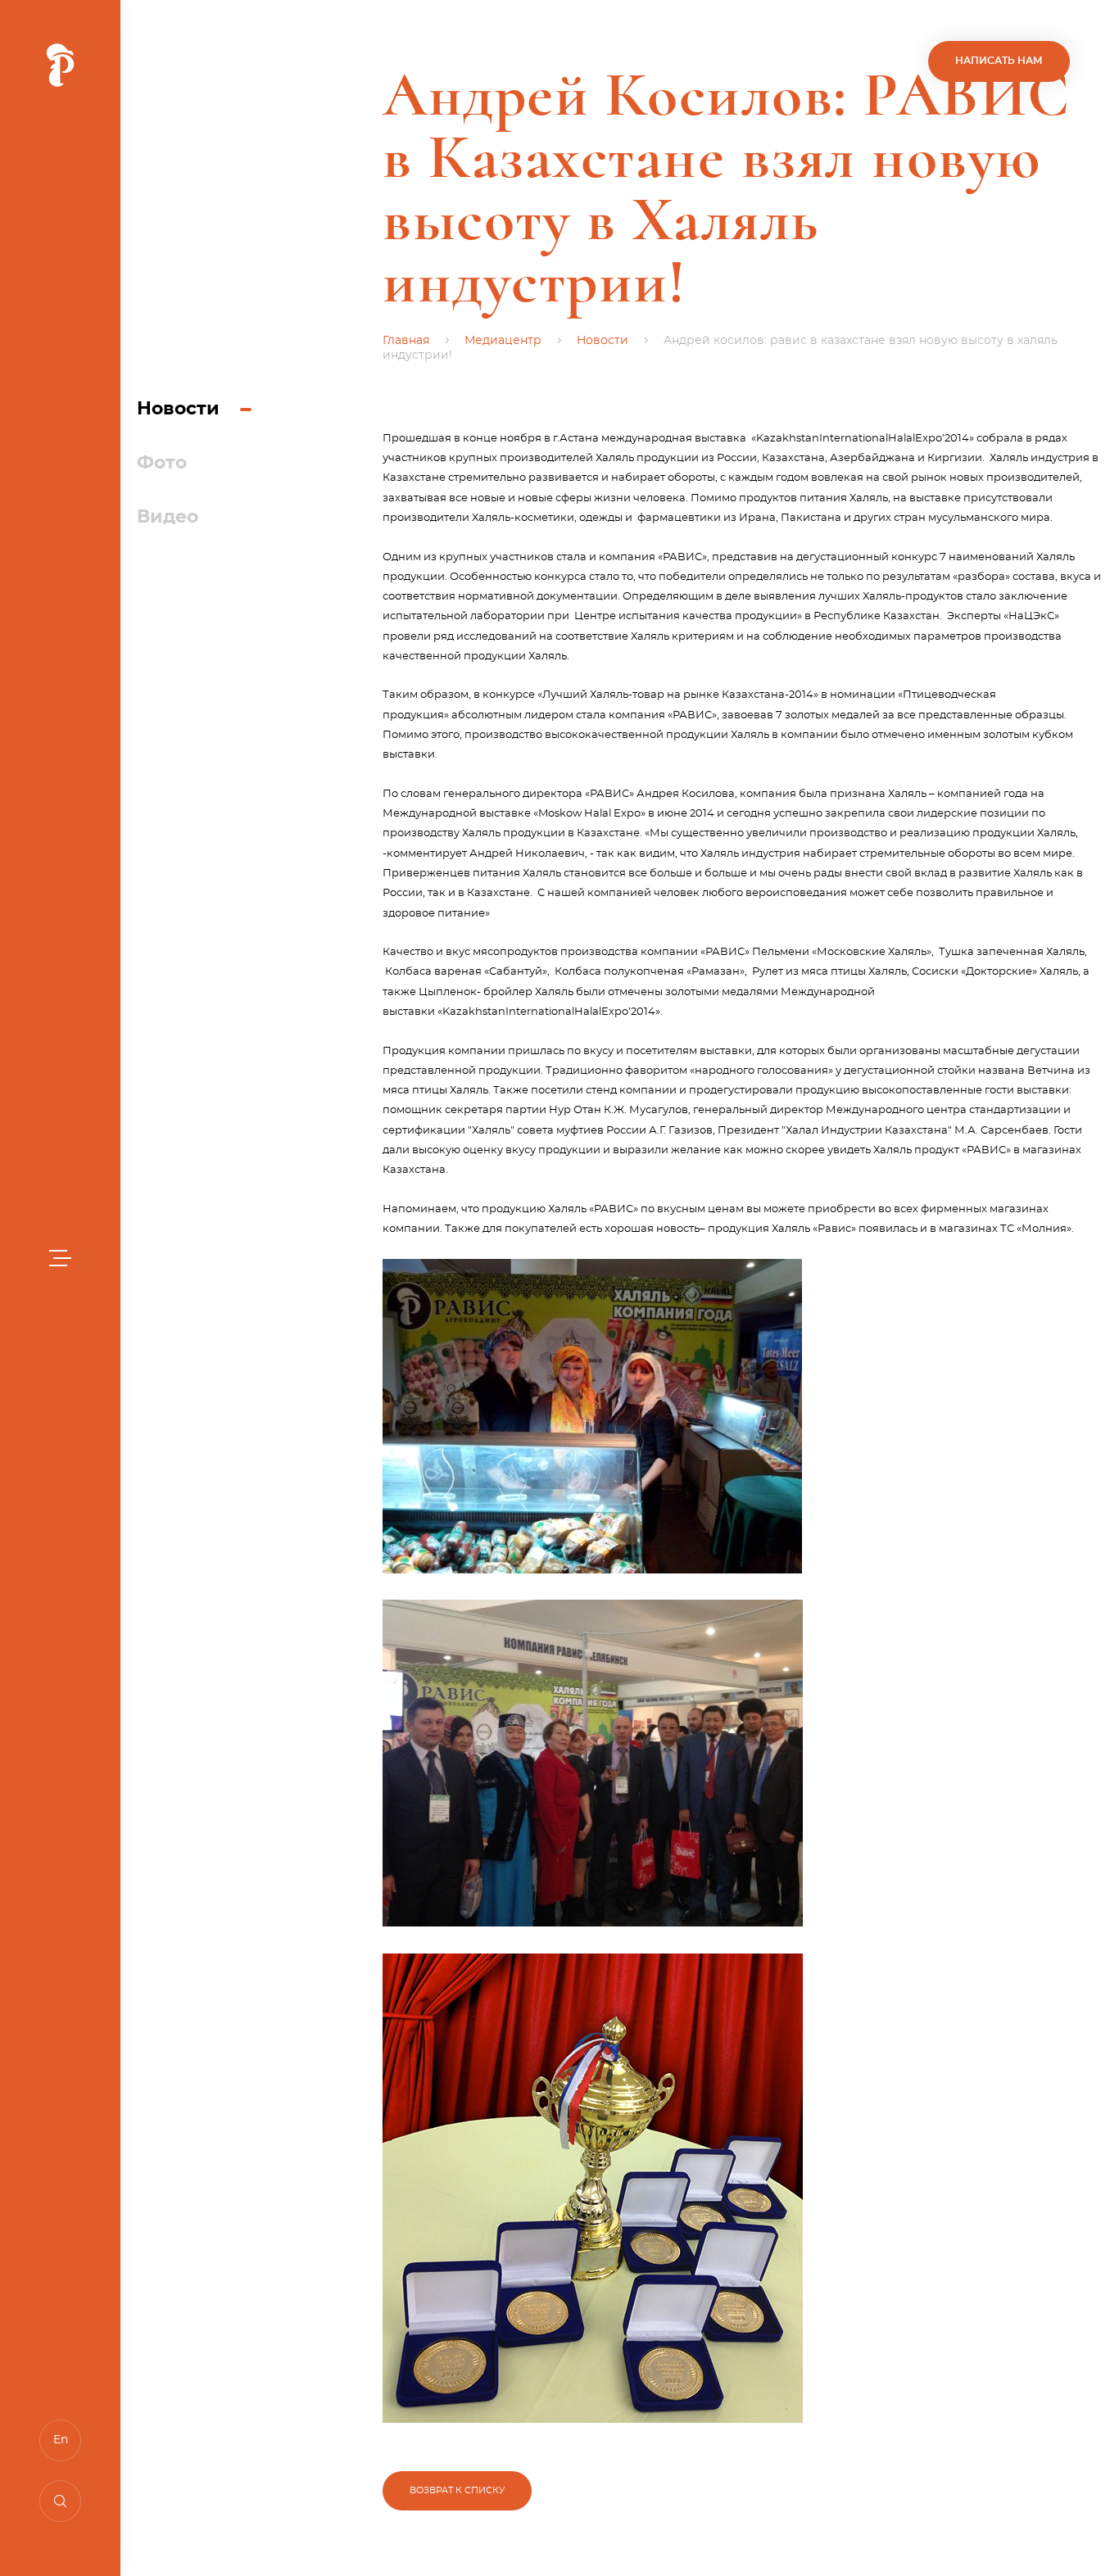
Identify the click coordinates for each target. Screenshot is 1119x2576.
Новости (178, 409)
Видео (168, 517)
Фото (162, 463)
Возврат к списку (457, 2490)
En (61, 2440)
